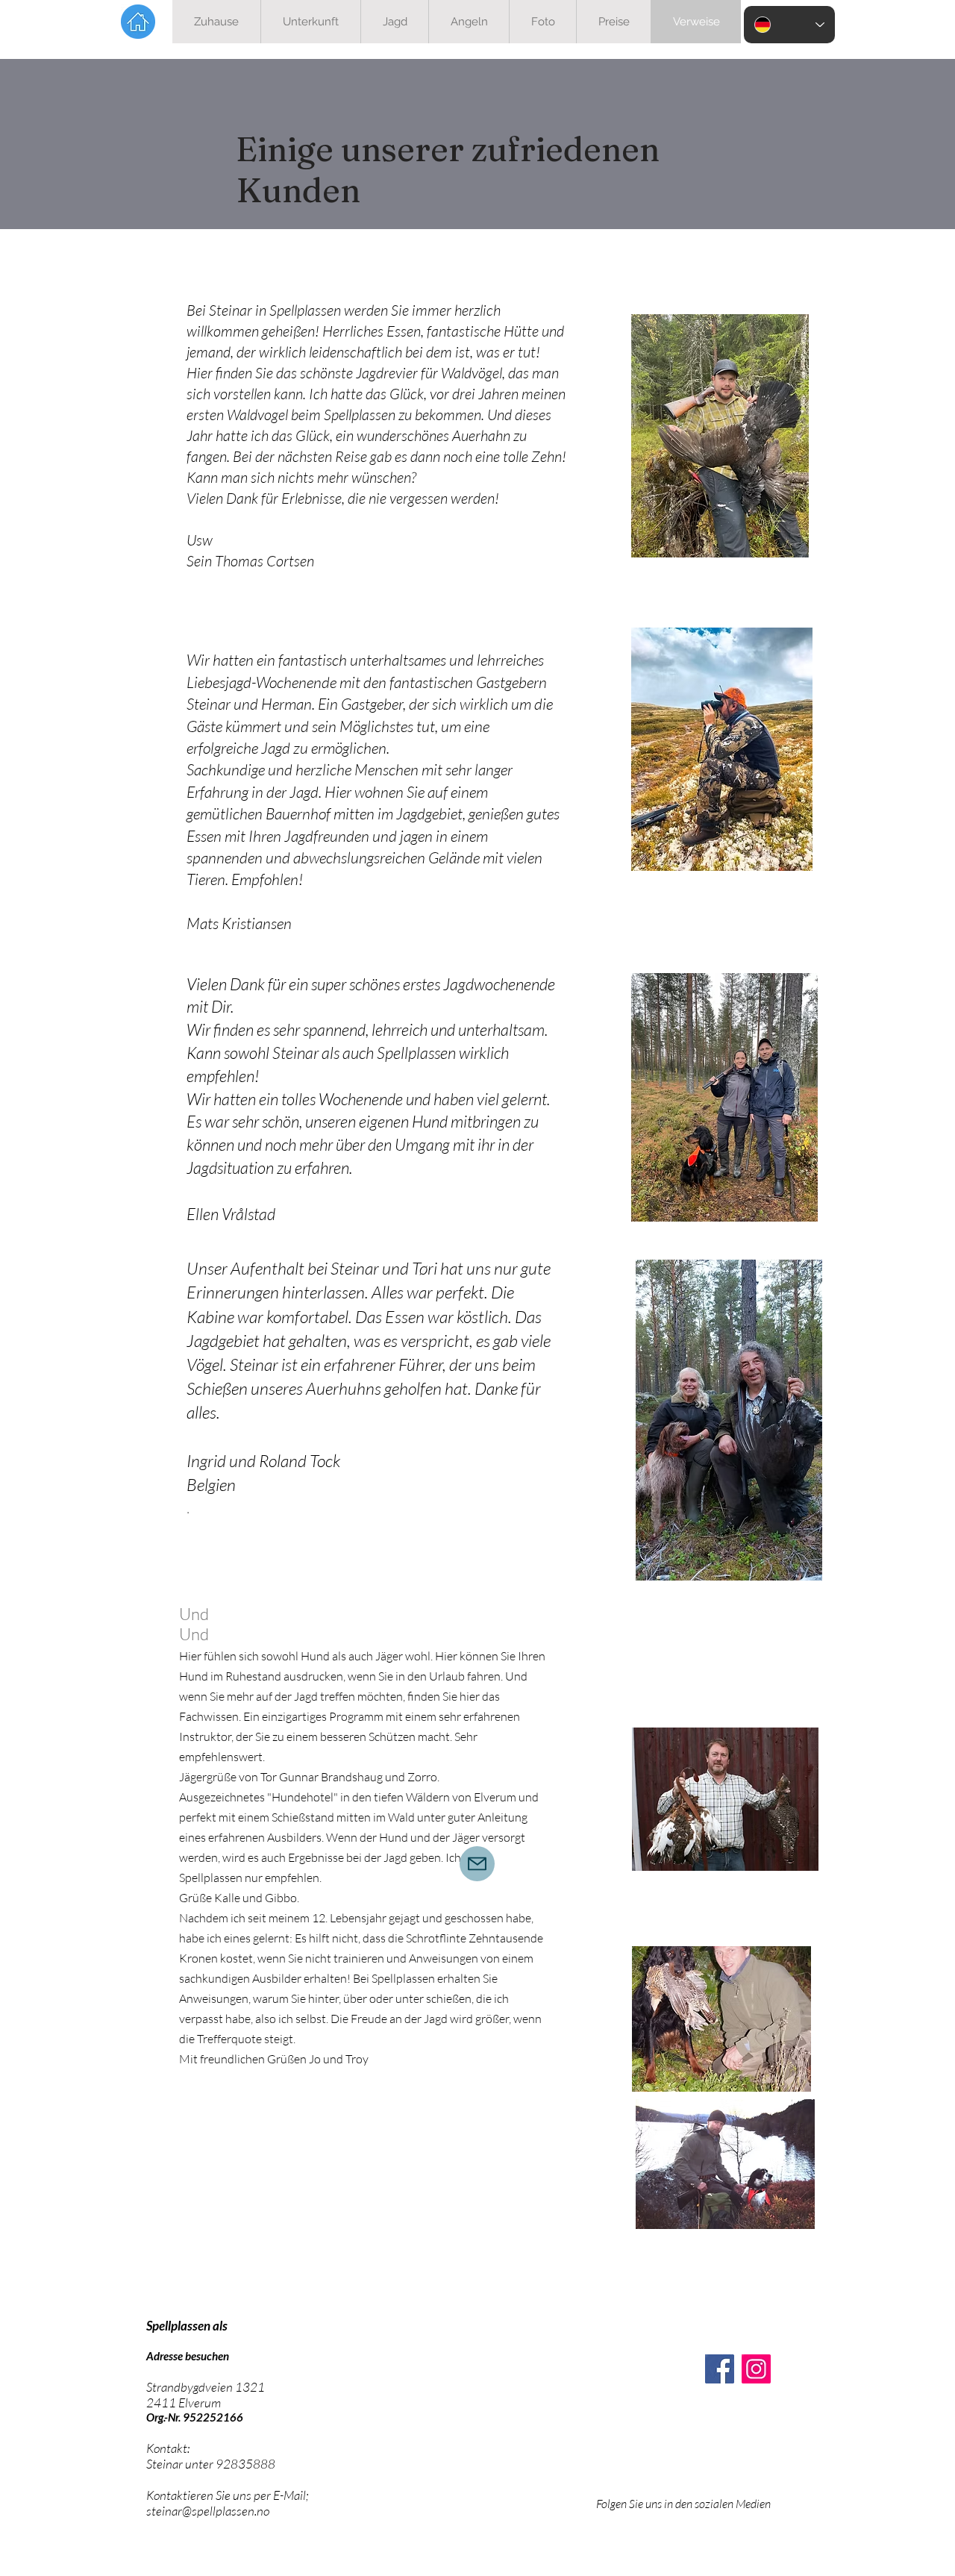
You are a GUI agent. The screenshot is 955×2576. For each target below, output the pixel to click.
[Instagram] (756, 2369)
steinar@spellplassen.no (208, 2511)
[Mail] (477, 1864)
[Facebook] (720, 2369)
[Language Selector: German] (789, 25)
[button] (394, 22)
